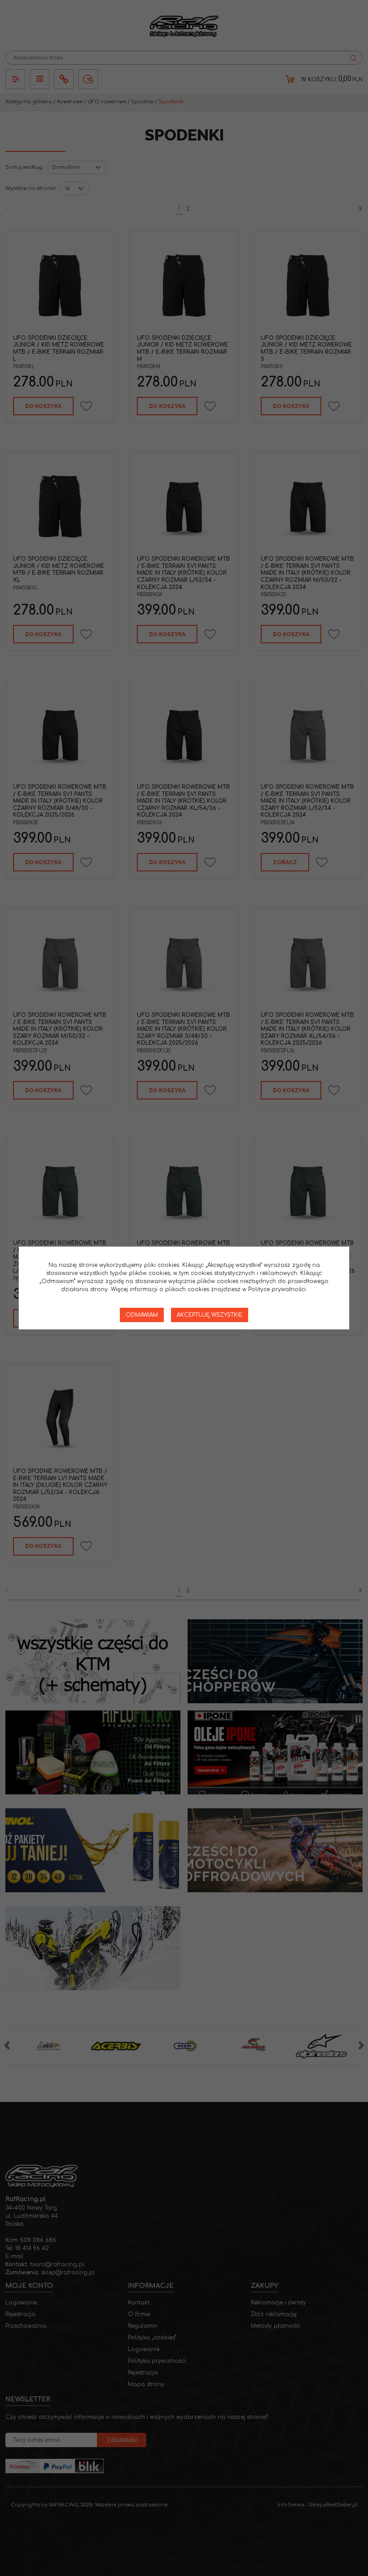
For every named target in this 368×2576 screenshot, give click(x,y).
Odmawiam (142, 1315)
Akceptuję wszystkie (210, 1315)
